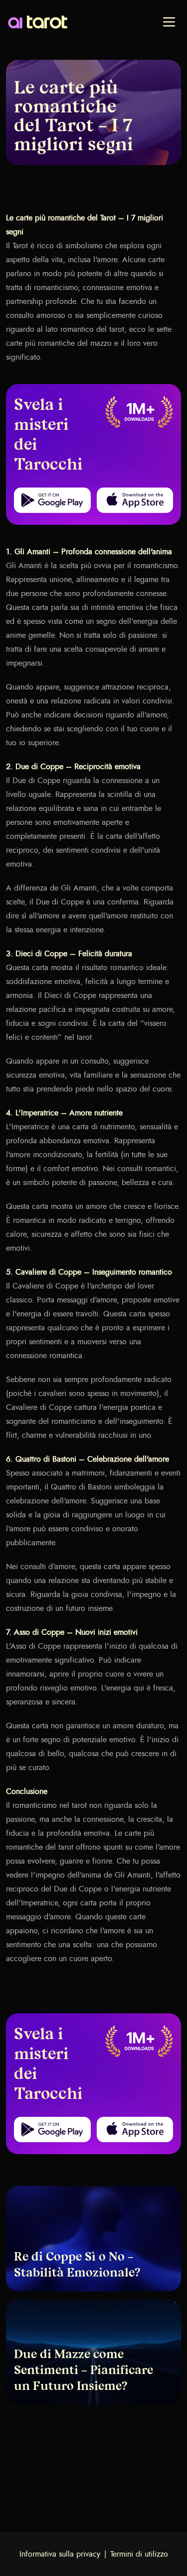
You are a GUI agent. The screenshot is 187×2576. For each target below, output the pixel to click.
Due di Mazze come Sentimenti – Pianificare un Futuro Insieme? (84, 2371)
